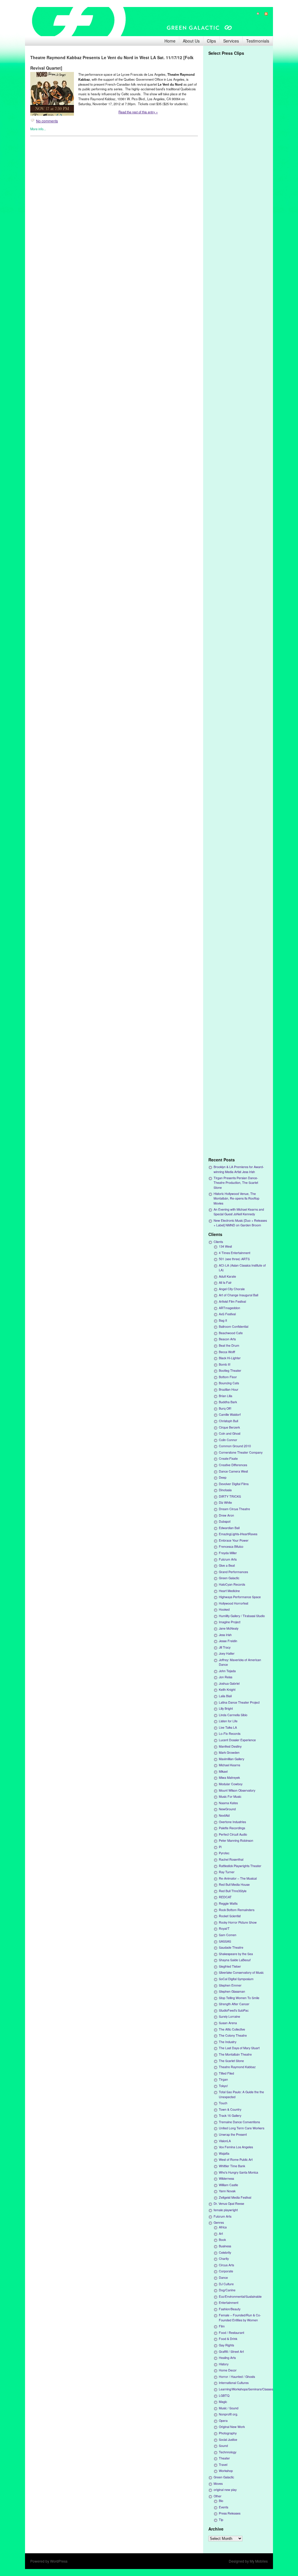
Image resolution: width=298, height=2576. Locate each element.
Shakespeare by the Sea (236, 1954)
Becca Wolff (227, 1352)
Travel (223, 2465)
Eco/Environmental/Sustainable (240, 2296)
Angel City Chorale (232, 1289)
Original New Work (232, 2427)
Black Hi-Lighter (230, 1358)
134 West (225, 1246)
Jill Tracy (225, 1647)
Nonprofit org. (228, 2414)
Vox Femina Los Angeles (236, 2147)
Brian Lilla (226, 1396)
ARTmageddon (229, 1308)
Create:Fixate (228, 1458)
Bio (221, 2501)
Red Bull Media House (234, 1884)
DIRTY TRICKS (230, 1496)
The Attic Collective (232, 2029)
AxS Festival (227, 1314)
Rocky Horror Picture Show (238, 1922)
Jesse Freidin (228, 1641)
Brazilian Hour (229, 1389)
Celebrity (225, 2252)
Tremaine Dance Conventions (239, 2122)
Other (218, 2496)
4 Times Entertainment (235, 1253)
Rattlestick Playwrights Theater (240, 1866)
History (224, 2364)
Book (222, 2240)
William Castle (228, 2185)
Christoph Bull (228, 1421)
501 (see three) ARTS (234, 1259)
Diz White (225, 1502)
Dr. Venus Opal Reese (229, 2203)
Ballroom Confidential (234, 1326)
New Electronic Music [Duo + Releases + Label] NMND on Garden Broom (240, 1223)
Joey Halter (227, 1653)
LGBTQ (224, 2395)
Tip (221, 2520)
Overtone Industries (232, 1822)
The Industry (228, 2042)
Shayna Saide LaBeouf (235, 1960)
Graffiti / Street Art (231, 2351)
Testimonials (258, 41)
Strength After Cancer (234, 2004)
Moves (218, 2483)
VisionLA (225, 2141)
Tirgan (223, 2079)
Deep (223, 1477)
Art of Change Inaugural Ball (238, 1295)
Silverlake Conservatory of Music (241, 1972)
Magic (223, 2402)
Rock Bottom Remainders (237, 1910)
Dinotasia (225, 1490)
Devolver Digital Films (234, 1484)
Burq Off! (225, 1408)
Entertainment (229, 2303)
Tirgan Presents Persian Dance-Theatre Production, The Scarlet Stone (236, 1183)
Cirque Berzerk (229, 1427)
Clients (218, 1242)
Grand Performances (233, 1572)
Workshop (226, 2471)
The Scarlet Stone (231, 2061)
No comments (47, 121)
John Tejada (227, 1671)
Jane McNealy (229, 1628)
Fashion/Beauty (230, 2309)
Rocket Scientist (230, 1916)
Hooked (224, 1609)
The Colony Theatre (233, 2035)
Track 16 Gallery (230, 2115)
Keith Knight (227, 1690)
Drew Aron (226, 1515)
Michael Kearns (229, 1765)
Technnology (228, 2452)
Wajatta (224, 2153)
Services (231, 41)
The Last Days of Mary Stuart (239, 2048)
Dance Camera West (233, 1471)
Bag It (223, 1320)
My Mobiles (259, 2561)
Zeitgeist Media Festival (235, 2197)
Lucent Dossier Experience (237, 1740)
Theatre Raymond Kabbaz (237, 2067)
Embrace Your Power (234, 1540)
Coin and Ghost (230, 1433)
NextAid (224, 1815)
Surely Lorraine (229, 2016)
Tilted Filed (226, 2073)
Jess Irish (225, 1635)
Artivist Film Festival (232, 1301)
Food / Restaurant (232, 2333)
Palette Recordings (232, 1828)
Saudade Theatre (231, 1947)
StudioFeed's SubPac (234, 2010)
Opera (223, 2421)
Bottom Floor (228, 1377)
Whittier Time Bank (232, 2166)
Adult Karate (227, 1276)
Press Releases (230, 2513)
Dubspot (225, 1521)
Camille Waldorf (230, 1414)
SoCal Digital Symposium (236, 1979)
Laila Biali (225, 1696)
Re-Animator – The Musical (238, 1878)
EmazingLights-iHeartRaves (238, 1534)
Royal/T (224, 1928)
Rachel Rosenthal (231, 1859)
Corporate (226, 2271)
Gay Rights (226, 2345)
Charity (224, 2259)
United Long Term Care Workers (242, 2128)
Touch (223, 2103)
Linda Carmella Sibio (233, 1715)
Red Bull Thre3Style (233, 1891)
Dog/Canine (227, 2290)
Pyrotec (224, 1853)
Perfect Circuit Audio (233, 1834)
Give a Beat (227, 1565)
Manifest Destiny (230, 1746)
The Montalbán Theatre (235, 2054)
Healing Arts (227, 2358)
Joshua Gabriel (229, 1683)
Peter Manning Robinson (236, 1840)
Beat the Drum (229, 1345)
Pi (220, 1847)
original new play (225, 2490)
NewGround (227, 1809)
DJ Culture (226, 2284)
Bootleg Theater (230, 1370)
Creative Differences (233, 1465)
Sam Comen (228, 1935)
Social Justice (228, 2439)
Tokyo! (223, 2086)
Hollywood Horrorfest (234, 1603)
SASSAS (225, 1941)
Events (223, 2507)
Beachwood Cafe (231, 1333)
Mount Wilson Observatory (237, 1790)
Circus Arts (226, 2265)
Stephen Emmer (230, 1985)
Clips (211, 41)
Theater (224, 2458)
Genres (219, 2222)
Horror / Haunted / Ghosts (237, 2377)
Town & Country (230, 2109)
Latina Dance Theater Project (239, 1702)
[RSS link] (264, 14)
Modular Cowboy (231, 1784)
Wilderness (226, 2178)
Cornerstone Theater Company (241, 1452)
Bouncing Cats (229, 1383)
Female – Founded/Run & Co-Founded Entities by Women (240, 2317)
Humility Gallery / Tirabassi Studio (242, 1616)
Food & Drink (228, 2339)
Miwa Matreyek (229, 1778)
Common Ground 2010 (235, 1446)
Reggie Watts (228, 1903)
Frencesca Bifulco (231, 1546)
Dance (223, 2277)
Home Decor (228, 2370)
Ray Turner (227, 1872)
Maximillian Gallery (232, 1759)
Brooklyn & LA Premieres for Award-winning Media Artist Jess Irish (239, 1169)
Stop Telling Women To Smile (239, 1998)
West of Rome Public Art (236, 2159)
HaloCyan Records (232, 1584)
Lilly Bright (226, 1708)
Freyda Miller (228, 1553)
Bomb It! (225, 1364)
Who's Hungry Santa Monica (238, 2172)
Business (225, 2246)
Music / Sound (229, 2408)
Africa (223, 2227)
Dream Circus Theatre (234, 1509)
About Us (191, 41)
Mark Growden (229, 1752)
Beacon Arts (227, 1339)
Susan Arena (228, 2023)
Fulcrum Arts (228, 1559)
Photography (228, 2433)
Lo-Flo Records (230, 1734)
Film (222, 2326)
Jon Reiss (226, 1677)
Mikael (223, 1771)
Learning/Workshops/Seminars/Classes (246, 2389)
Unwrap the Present (233, 2134)
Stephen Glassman (232, 1991)
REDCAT (225, 1897)
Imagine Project (230, 1622)
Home (170, 41)
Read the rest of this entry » (138, 112)
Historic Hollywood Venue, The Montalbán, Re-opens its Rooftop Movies (236, 1198)
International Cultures (234, 2383)
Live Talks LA (228, 1727)
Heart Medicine (229, 1591)
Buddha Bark (228, 1402)
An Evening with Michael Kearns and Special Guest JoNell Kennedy (239, 1212)
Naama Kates (228, 1803)
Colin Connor (228, 1440)
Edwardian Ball (229, 1528)
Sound (223, 2446)
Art (221, 2233)
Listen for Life (228, 1721)
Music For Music (230, 1796)
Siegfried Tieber (230, 1966)
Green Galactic (229, 1578)
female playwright (226, 2210)
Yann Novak (227, 2191)
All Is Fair (225, 1282)
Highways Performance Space (240, 1597)
